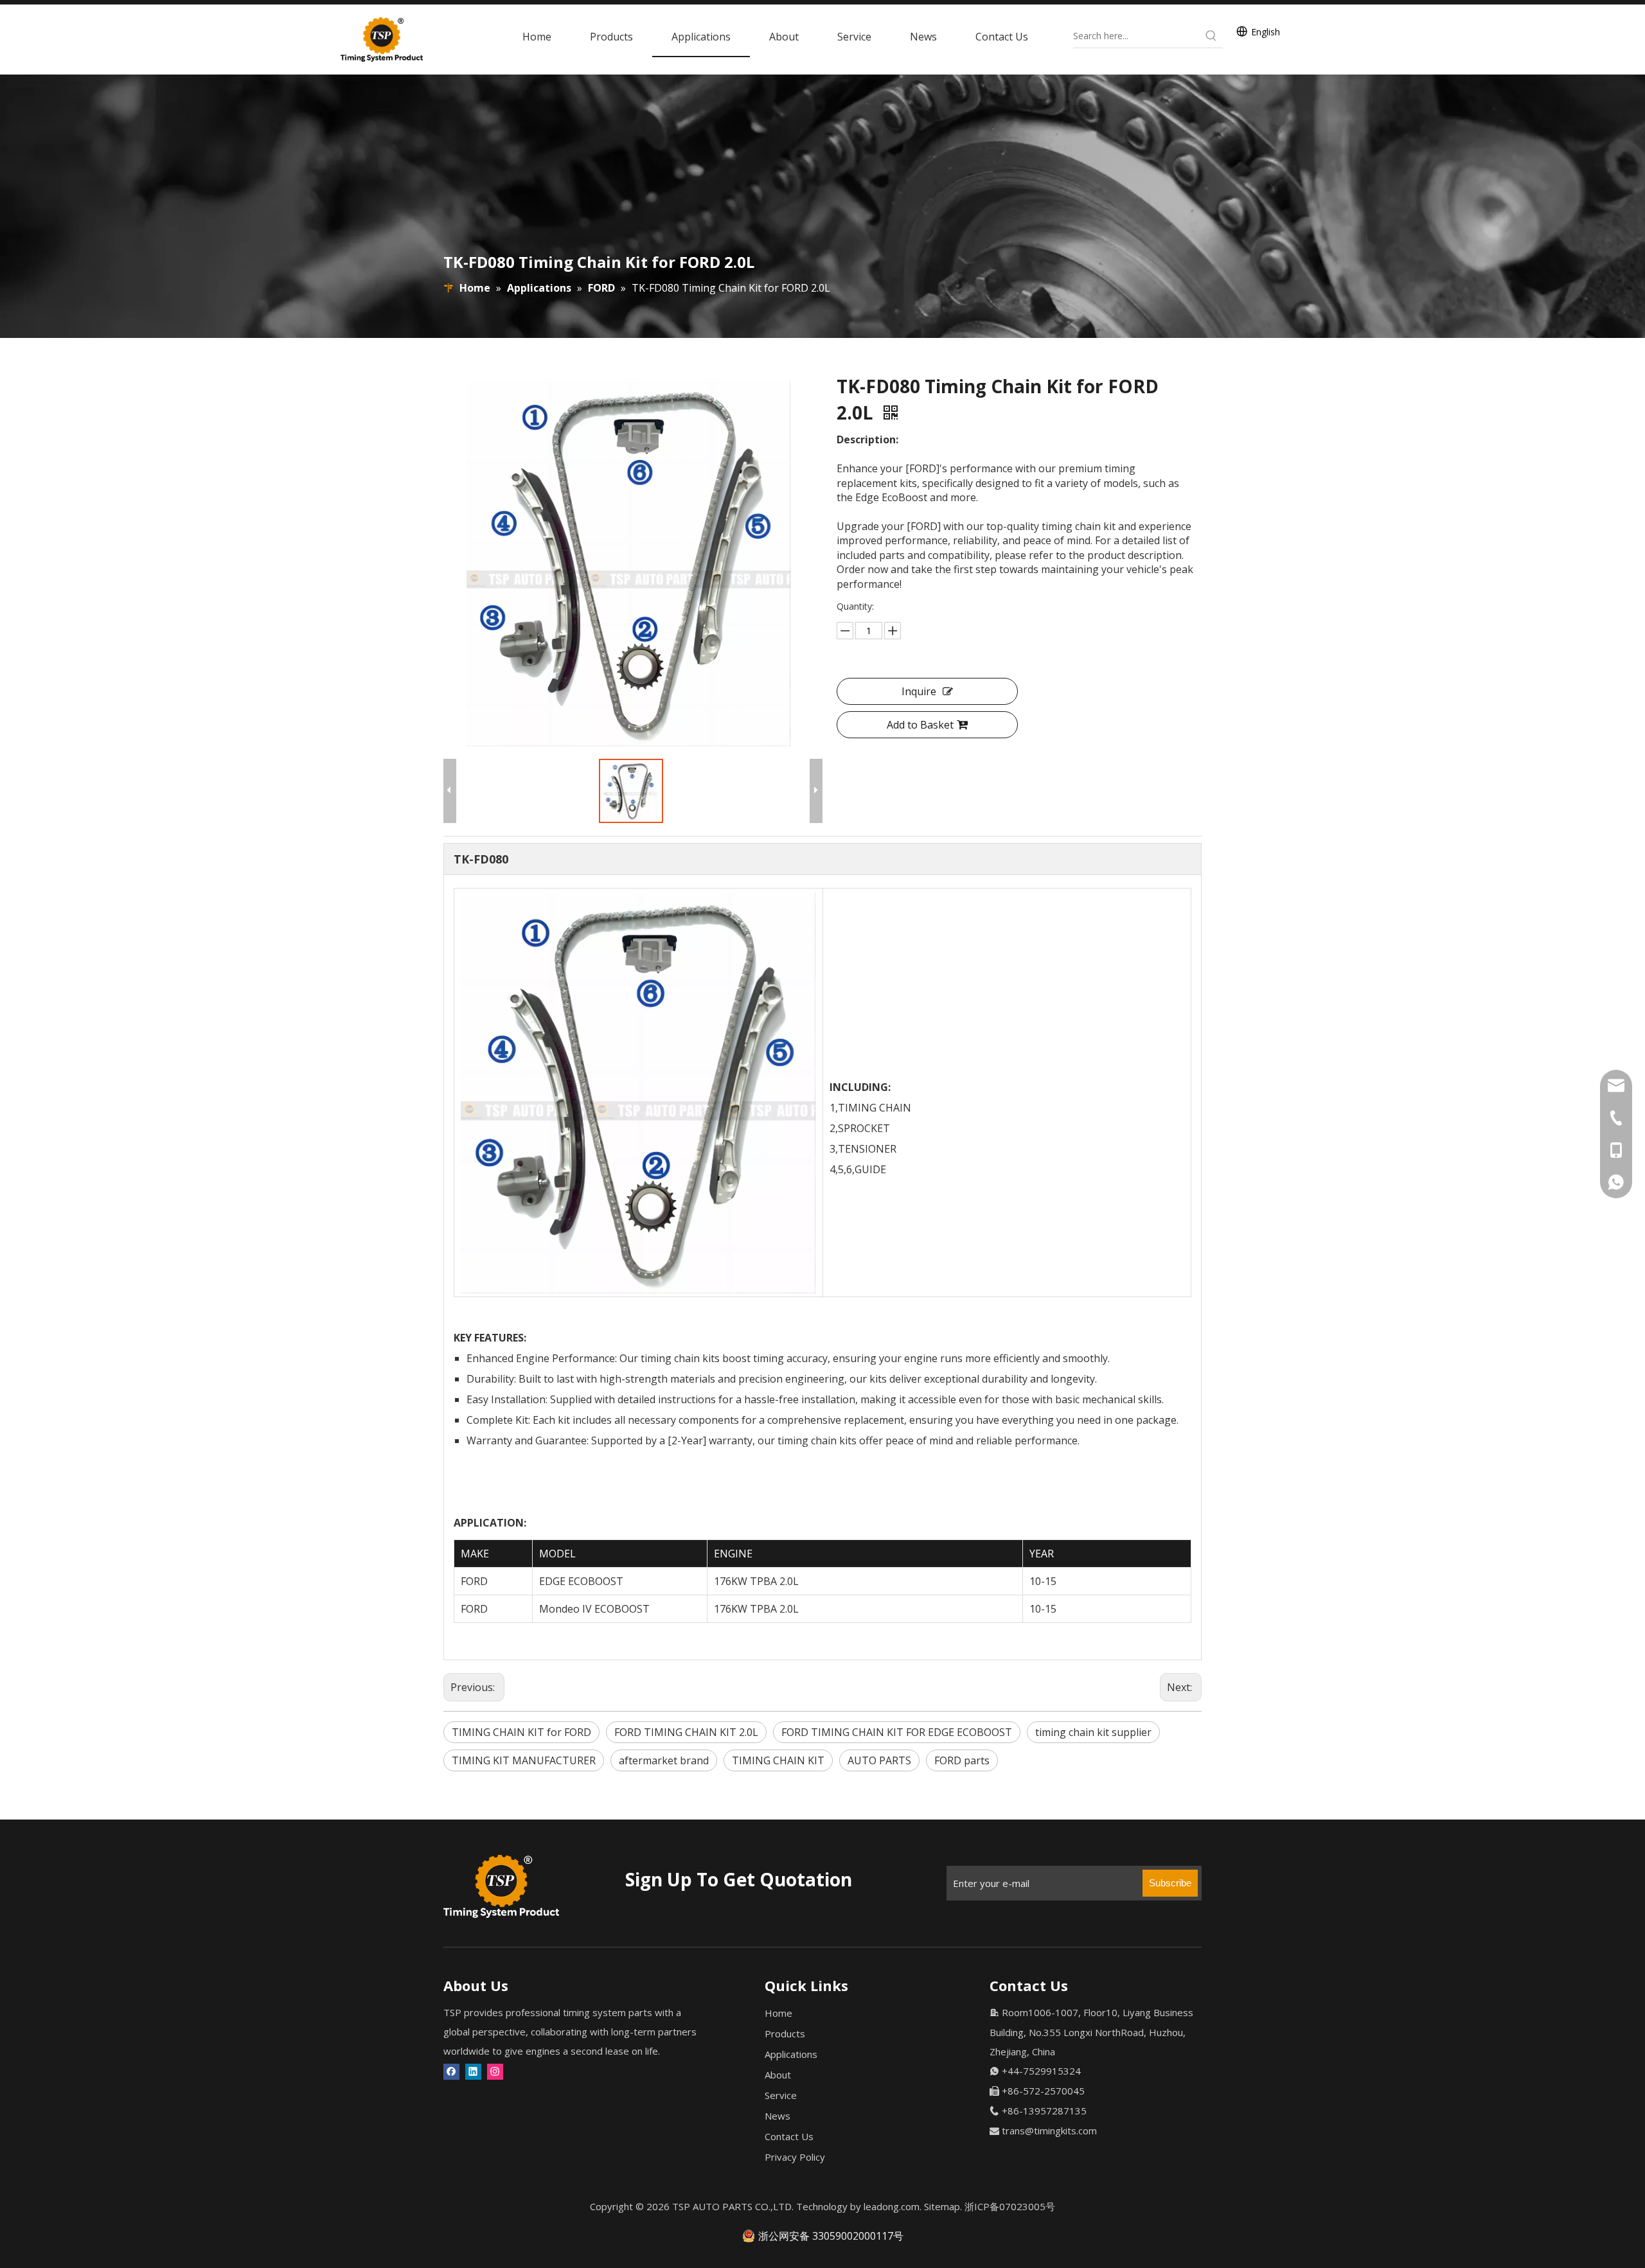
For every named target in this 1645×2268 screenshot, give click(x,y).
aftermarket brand (664, 1760)
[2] (501, 1886)
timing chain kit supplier (1093, 1732)
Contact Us (789, 2136)
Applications (791, 2054)
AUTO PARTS (879, 1760)
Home (778, 2013)
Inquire (919, 691)
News (778, 2116)
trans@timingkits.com (1049, 2131)
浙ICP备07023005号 (1010, 2206)
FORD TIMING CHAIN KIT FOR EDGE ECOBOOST (897, 1732)
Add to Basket (920, 725)
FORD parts (962, 1760)
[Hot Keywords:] (1211, 36)
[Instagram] (495, 2071)
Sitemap (942, 2206)
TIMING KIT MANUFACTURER (524, 1760)
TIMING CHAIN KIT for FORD (521, 1732)
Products (785, 2033)
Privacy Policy (795, 2157)
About (778, 2075)
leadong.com (892, 2206)
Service (781, 2095)
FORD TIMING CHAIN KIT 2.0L (686, 1732)
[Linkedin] (473, 2071)
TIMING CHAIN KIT (778, 1760)
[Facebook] (451, 2071)
